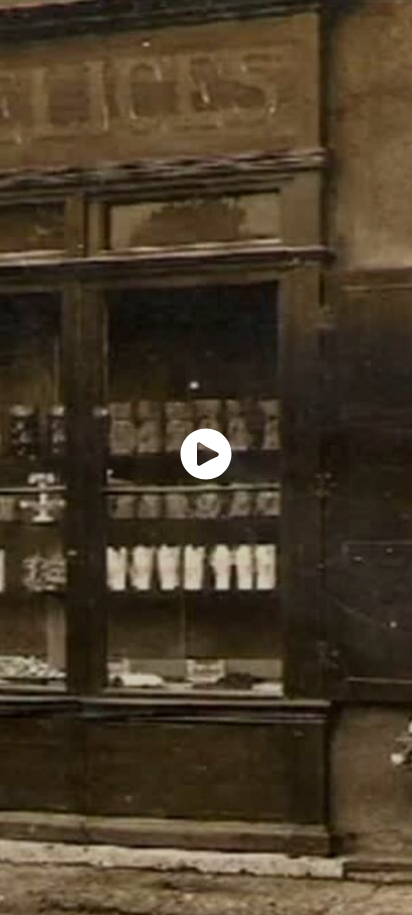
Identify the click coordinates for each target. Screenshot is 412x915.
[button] (206, 454)
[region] (206, 457)
